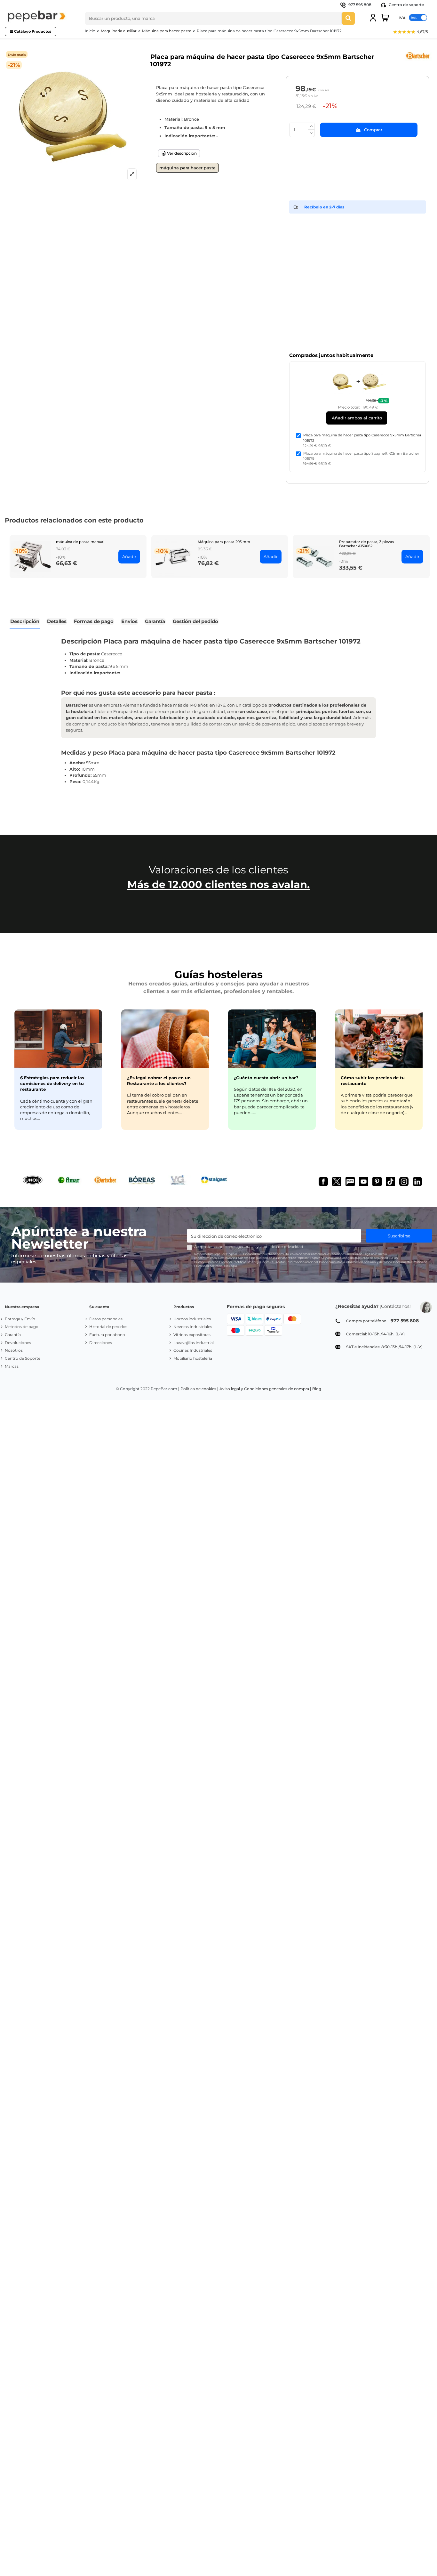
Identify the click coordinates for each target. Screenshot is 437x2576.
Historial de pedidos (108, 1327)
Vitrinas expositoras (192, 1335)
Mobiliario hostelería (193, 1358)
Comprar (373, 130)
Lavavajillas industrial (194, 1343)
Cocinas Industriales (193, 1350)
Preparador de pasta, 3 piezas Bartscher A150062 (367, 544)
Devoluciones (18, 1343)
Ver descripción (181, 153)
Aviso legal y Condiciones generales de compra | (265, 1389)
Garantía (13, 1335)
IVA (402, 17)
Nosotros (14, 1350)
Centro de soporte (406, 5)
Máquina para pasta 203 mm (224, 542)
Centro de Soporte (23, 1358)
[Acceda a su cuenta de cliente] (373, 18)
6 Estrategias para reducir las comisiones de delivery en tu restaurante (52, 1083)
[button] (410, 32)
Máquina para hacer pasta (187, 168)
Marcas (12, 1366)
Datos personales (106, 1319)
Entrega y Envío (20, 1319)
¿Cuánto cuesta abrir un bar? (266, 1078)
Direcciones (101, 1343)
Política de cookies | (199, 1389)
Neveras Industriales (193, 1327)
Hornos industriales (192, 1319)
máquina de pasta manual (80, 542)
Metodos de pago (22, 1327)
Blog (317, 1389)
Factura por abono (107, 1335)
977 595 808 (360, 5)
